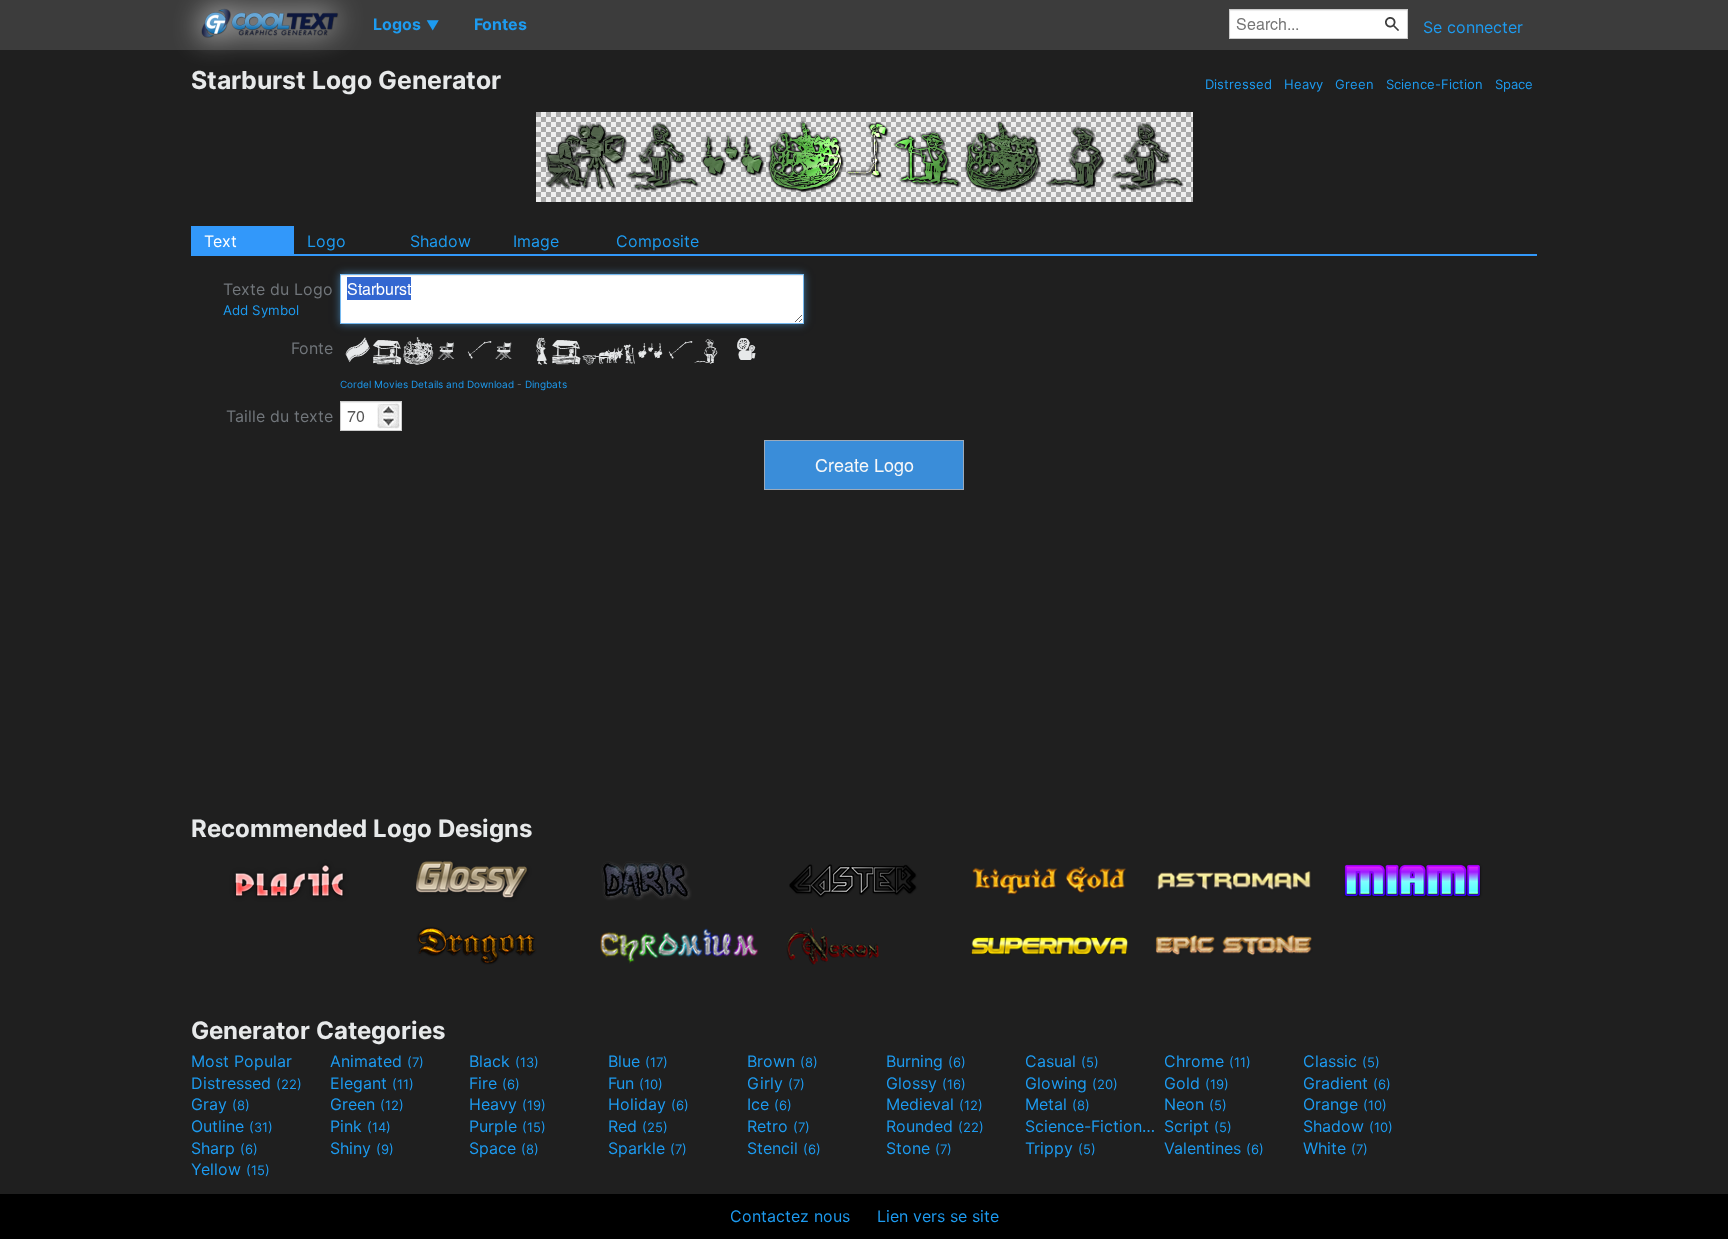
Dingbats (546, 384)
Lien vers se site (938, 1216)
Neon (1195, 1104)
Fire (494, 1083)
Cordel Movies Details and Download (427, 384)
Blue (638, 1061)
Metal (1057, 1104)
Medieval (934, 1104)
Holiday (648, 1104)
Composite (657, 241)
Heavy (1303, 84)
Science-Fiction (1434, 84)
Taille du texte (279, 416)
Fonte (312, 348)
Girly (776, 1083)
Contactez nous (790, 1216)
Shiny (362, 1148)
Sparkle (647, 1148)
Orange (1345, 1104)
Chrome (1207, 1061)
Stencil (784, 1148)
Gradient (1347, 1083)
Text (220, 241)
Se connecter (1473, 27)
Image (536, 241)
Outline (232, 1126)
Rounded (935, 1126)
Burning (926, 1061)
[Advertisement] (95, 365)
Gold (1196, 1083)
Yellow (230, 1169)
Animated (377, 1061)
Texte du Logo (278, 298)
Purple (507, 1126)
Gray (220, 1104)
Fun (635, 1083)
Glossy (926, 1083)
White (1335, 1148)
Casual (1062, 1061)
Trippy (1060, 1148)
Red (638, 1126)
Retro (778, 1126)
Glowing (1071, 1083)
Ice (769, 1104)
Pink (360, 1126)
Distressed (1238, 84)
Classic (1341, 1061)
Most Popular (241, 1061)
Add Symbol (261, 310)
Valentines (1214, 1148)
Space (1514, 84)
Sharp (224, 1148)
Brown (782, 1061)
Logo (326, 241)
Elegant (372, 1083)
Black (504, 1061)
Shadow (440, 241)
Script (1198, 1126)
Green (1354, 84)
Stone (919, 1148)
